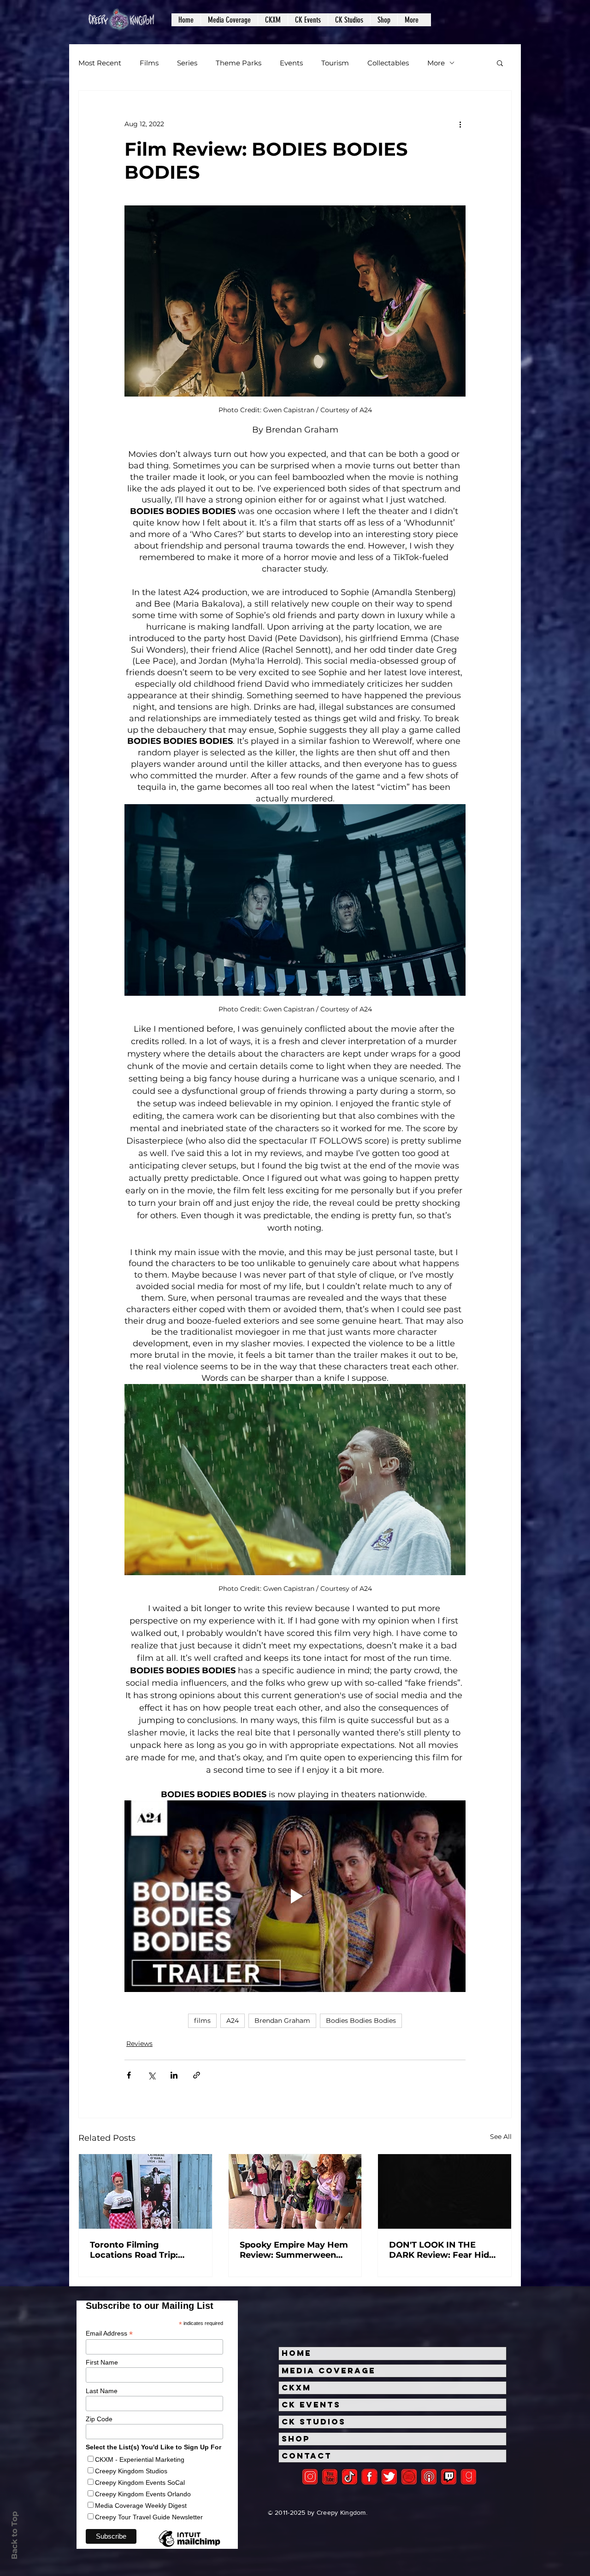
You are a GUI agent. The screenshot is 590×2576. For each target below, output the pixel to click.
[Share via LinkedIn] (174, 2075)
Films (149, 63)
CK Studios (314, 2422)
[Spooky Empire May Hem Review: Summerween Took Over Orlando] (295, 2191)
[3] (369, 2477)
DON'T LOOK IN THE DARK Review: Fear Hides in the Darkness (444, 2250)
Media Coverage (329, 2371)
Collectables (388, 63)
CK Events (311, 2405)
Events (291, 63)
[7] (429, 2477)
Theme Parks (239, 63)
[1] (350, 2477)
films (202, 2021)
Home (297, 2353)
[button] (229, 20)
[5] (330, 2477)
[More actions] (460, 124)
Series (187, 63)
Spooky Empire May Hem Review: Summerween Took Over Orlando (294, 2250)
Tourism (335, 63)
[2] (310, 2477)
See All (501, 2137)
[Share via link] (197, 2075)
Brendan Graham (282, 2021)
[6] (409, 2477)
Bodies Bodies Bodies (361, 2021)
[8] (449, 2477)
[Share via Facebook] (129, 2075)
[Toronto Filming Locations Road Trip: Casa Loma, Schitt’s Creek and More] (145, 2191)
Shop (296, 2439)
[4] (389, 2477)
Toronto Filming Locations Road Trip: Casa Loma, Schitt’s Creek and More (134, 2250)
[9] (469, 2477)
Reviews (139, 2044)
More (436, 63)
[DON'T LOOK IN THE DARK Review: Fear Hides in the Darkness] (445, 2191)
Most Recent (100, 63)
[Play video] (295, 1896)
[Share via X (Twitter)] (151, 2075)
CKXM (296, 2388)
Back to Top (14, 2535)
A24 (233, 2021)
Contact (307, 2456)
